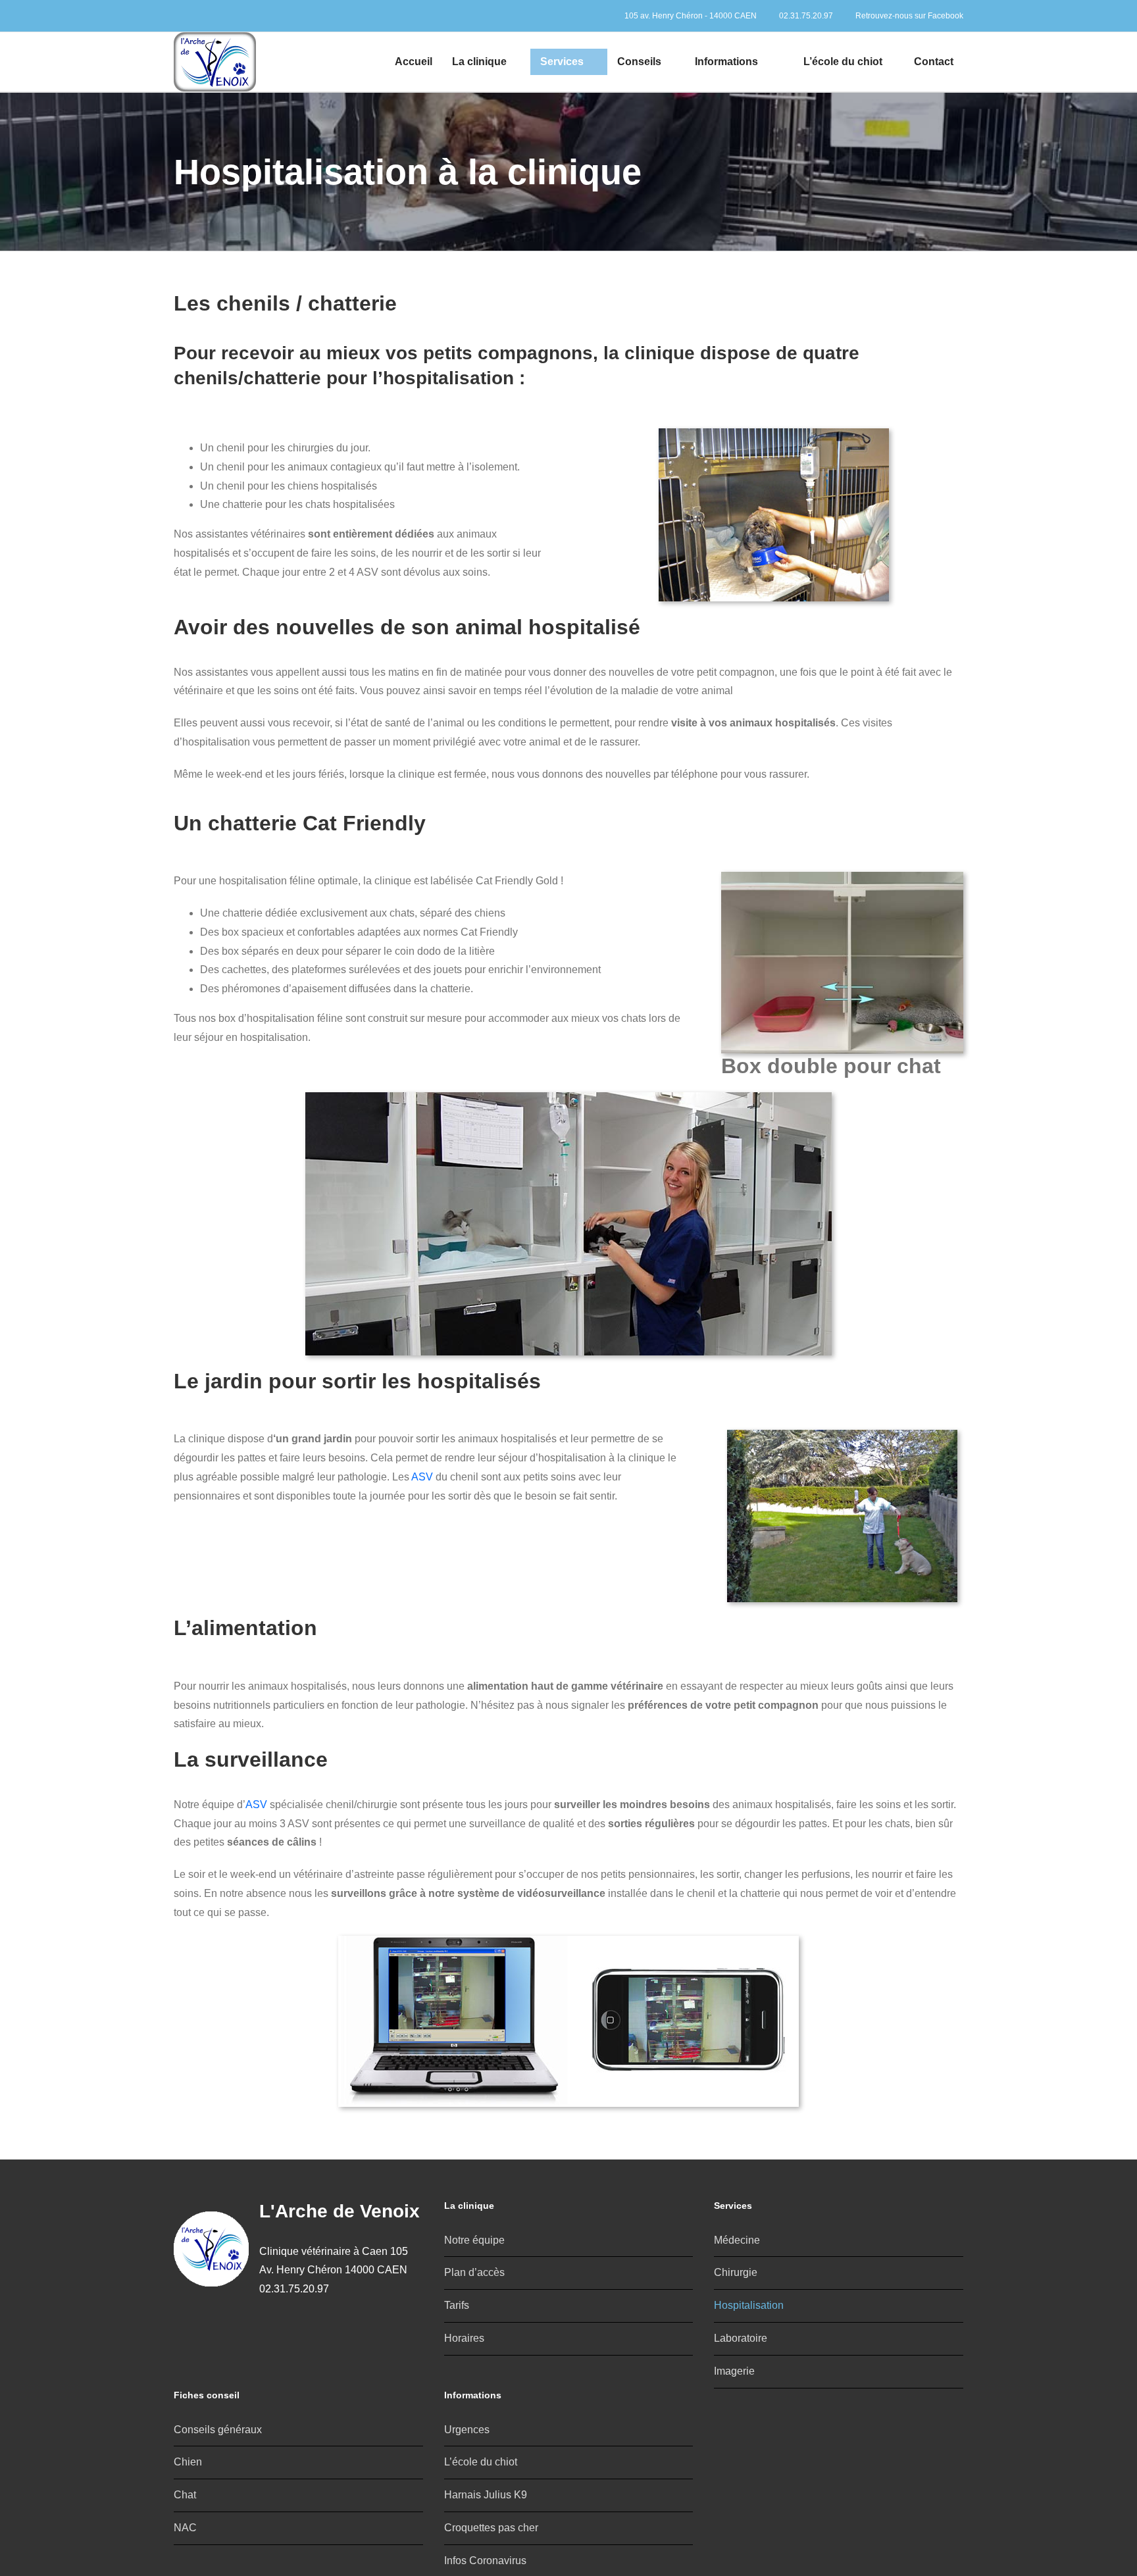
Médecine (737, 2240)
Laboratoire (741, 2338)
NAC (185, 2528)
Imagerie (734, 2371)
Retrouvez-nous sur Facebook (908, 16)
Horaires (464, 2338)
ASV (422, 1477)
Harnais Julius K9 (486, 2495)
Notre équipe (474, 2240)
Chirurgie (736, 2272)
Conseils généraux (218, 2430)
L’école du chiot (481, 2462)
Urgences (467, 2430)
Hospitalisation (749, 2305)
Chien (188, 2462)
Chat (185, 2495)
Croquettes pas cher (491, 2528)
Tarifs (457, 2305)
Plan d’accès (474, 2272)
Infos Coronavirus (485, 2561)
